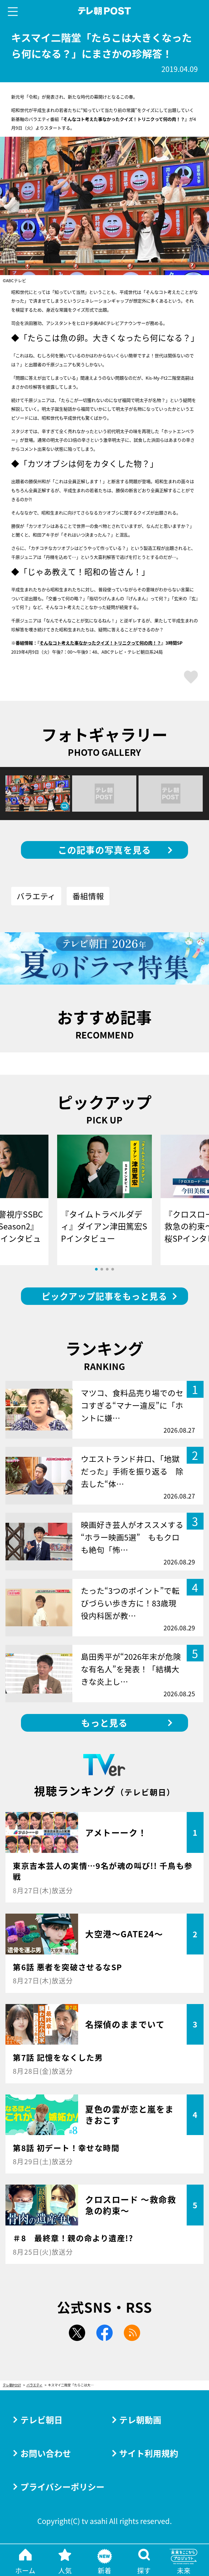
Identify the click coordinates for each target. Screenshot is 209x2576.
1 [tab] (96, 1269)
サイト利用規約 (149, 2453)
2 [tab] (102, 1269)
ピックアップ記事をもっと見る (104, 1296)
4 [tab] (113, 1269)
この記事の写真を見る (105, 850)
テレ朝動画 (140, 2420)
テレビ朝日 (42, 2420)
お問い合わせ (46, 2453)
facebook (104, 2333)
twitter (77, 2333)
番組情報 (88, 896)
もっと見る (104, 1723)
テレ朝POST (105, 11)
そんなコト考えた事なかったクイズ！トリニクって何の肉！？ (100, 643)
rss (132, 2333)
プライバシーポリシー (62, 2487)
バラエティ (36, 896)
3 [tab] (107, 1269)
